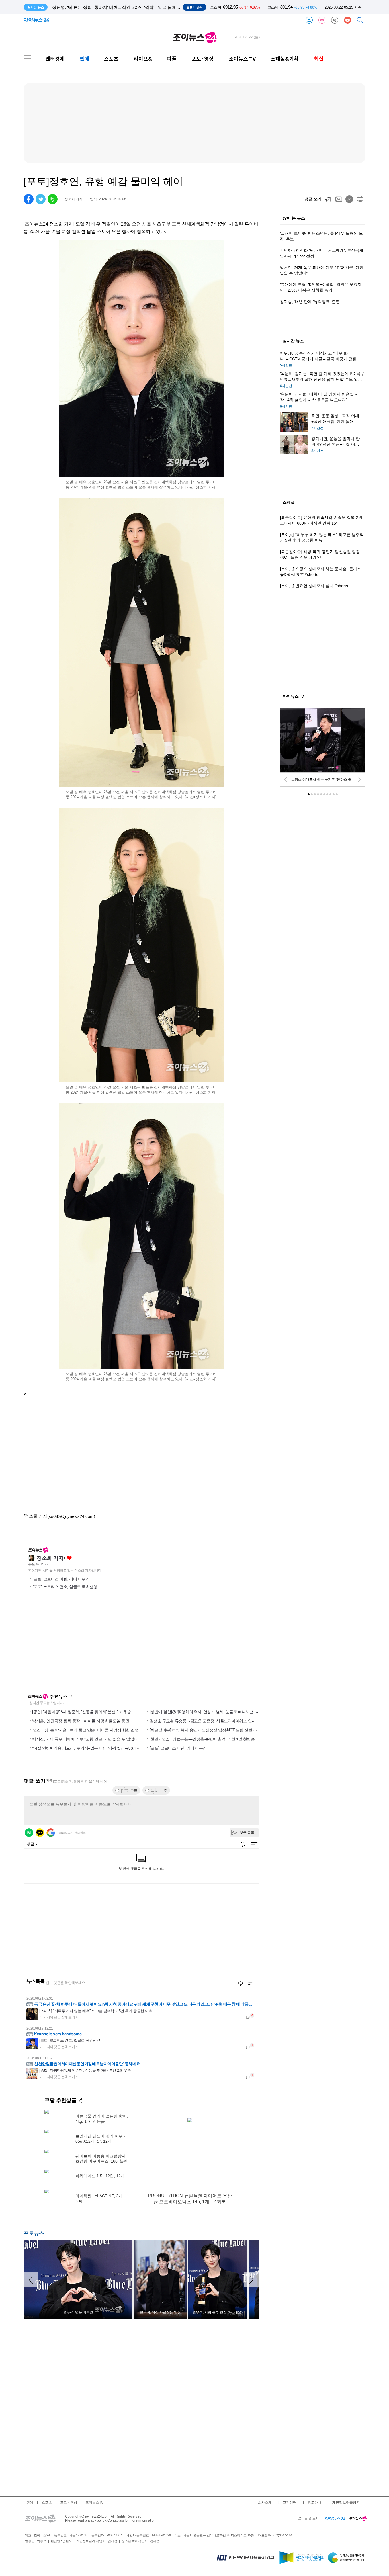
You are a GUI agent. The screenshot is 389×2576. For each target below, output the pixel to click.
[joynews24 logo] (195, 37)
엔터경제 (55, 59)
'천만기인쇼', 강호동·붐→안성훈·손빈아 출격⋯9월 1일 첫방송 (202, 1739)
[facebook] (29, 199)
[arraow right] (251, 2280)
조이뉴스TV (94, 2503)
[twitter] (41, 199)
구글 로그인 (51, 1833)
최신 (319, 59)
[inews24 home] (335, 2518)
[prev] (286, 779)
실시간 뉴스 (293, 341)
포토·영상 (203, 59)
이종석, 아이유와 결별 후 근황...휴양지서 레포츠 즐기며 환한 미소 (114, 7)
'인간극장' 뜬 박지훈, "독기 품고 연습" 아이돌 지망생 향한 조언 (85, 1730)
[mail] (339, 199)
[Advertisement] (79, 1644)
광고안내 (314, 2503)
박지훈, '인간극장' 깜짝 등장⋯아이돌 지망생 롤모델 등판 (81, 1721)
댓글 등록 (247, 1833)
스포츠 (111, 59)
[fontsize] (328, 199)
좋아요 (69, 1558)
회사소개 (265, 2503)
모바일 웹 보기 (308, 2518)
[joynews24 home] (358, 2518)
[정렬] (251, 1983)
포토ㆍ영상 (69, 2503)
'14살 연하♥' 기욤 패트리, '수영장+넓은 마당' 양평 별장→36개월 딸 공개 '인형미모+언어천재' (111, 1748)
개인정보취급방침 (346, 2503)
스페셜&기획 (285, 59)
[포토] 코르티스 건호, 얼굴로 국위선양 (65, 1587)
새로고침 (70, 1696)
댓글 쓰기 (313, 199)
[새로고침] (241, 1983)
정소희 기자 (50, 1558)
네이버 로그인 (29, 1833)
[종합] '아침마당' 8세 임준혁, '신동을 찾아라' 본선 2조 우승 (82, 1711)
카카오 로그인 (40, 1833)
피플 (172, 59)
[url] (349, 199)
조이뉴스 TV (242, 59)
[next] (359, 779)
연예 (84, 59)
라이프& (143, 59)
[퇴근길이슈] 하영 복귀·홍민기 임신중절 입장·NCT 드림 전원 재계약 (207, 1730)
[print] (360, 199)
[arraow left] (31, 2280)
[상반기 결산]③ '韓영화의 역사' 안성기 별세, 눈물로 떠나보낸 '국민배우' (211, 1711)
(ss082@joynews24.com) (71, 1516)
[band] (53, 199)
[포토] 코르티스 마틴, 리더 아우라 (61, 1579)
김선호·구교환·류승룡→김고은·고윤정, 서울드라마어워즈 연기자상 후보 (211, 1721)
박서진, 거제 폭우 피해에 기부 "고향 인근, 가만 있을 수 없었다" (86, 1739)
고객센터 (290, 2503)
